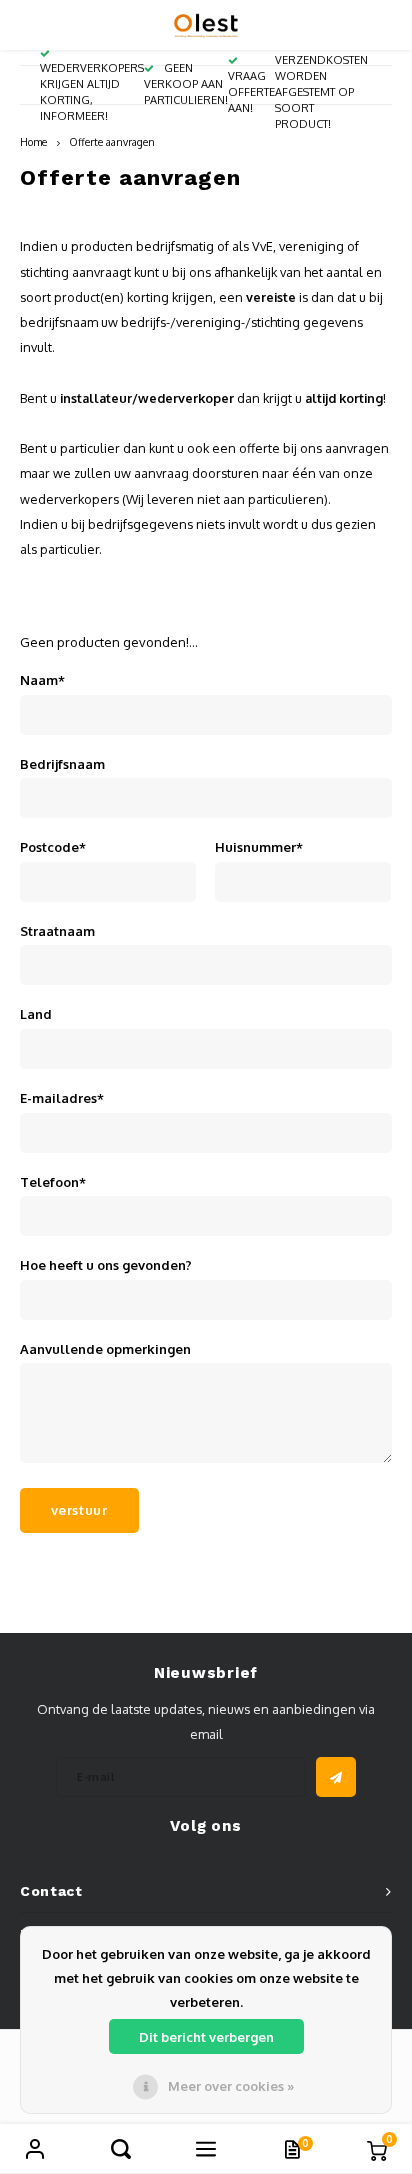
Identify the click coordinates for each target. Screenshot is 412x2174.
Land (36, 1014)
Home (33, 141)
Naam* (42, 680)
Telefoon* (53, 1182)
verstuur (79, 1510)
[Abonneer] (336, 1777)
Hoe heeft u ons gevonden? (106, 1265)
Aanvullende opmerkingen (105, 1349)
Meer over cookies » (231, 2086)
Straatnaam (57, 931)
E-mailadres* (62, 1098)
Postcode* (53, 847)
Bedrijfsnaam (62, 764)
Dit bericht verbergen (206, 2037)
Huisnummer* (259, 847)
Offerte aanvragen (112, 141)
